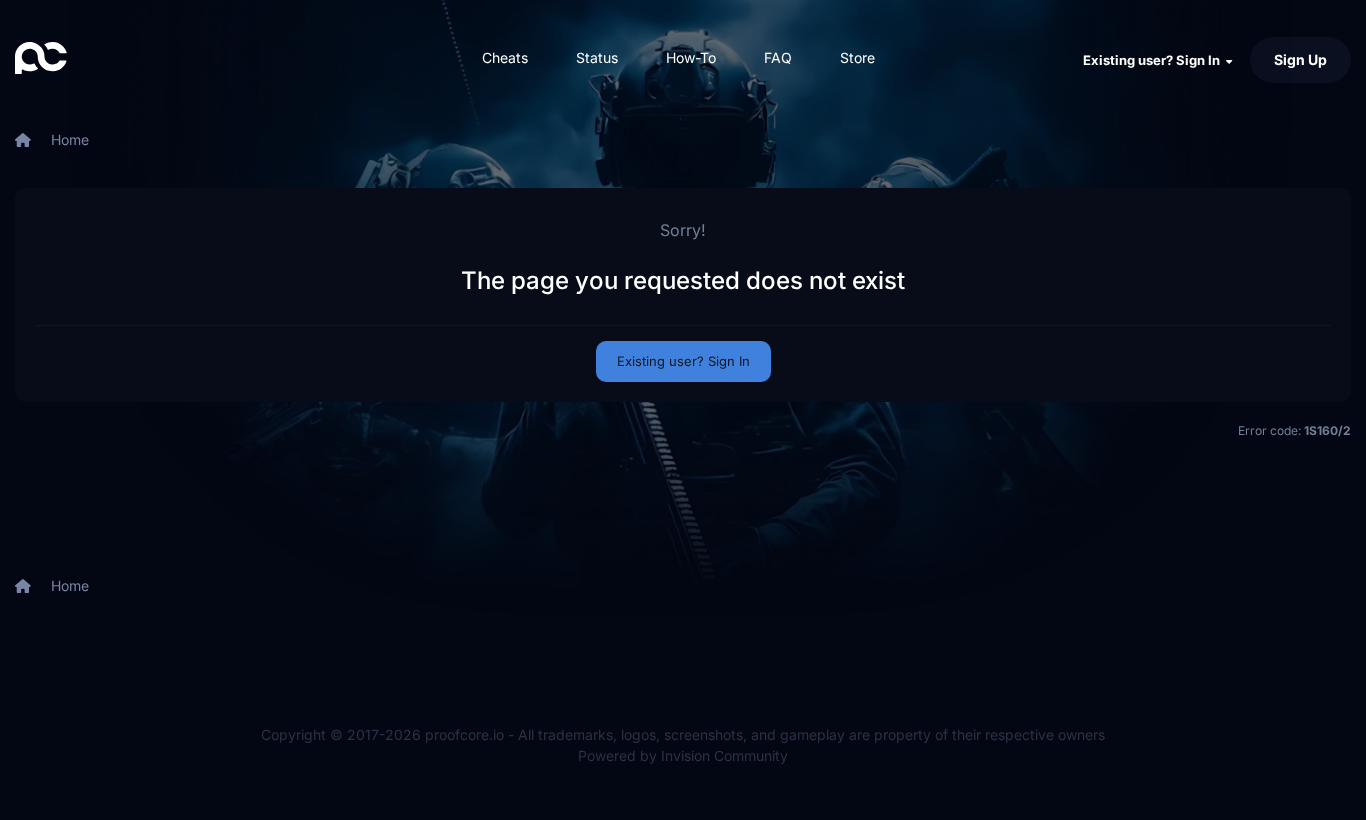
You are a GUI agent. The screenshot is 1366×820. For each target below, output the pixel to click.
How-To (691, 57)
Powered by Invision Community (683, 755)
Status (597, 57)
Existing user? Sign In (1154, 60)
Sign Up (1300, 59)
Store (857, 57)
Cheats (505, 57)
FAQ (778, 57)
